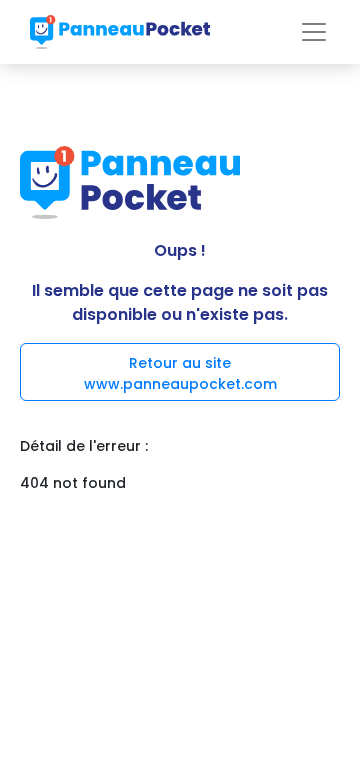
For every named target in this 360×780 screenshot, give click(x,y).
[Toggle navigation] (314, 32)
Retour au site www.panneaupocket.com (180, 373)
